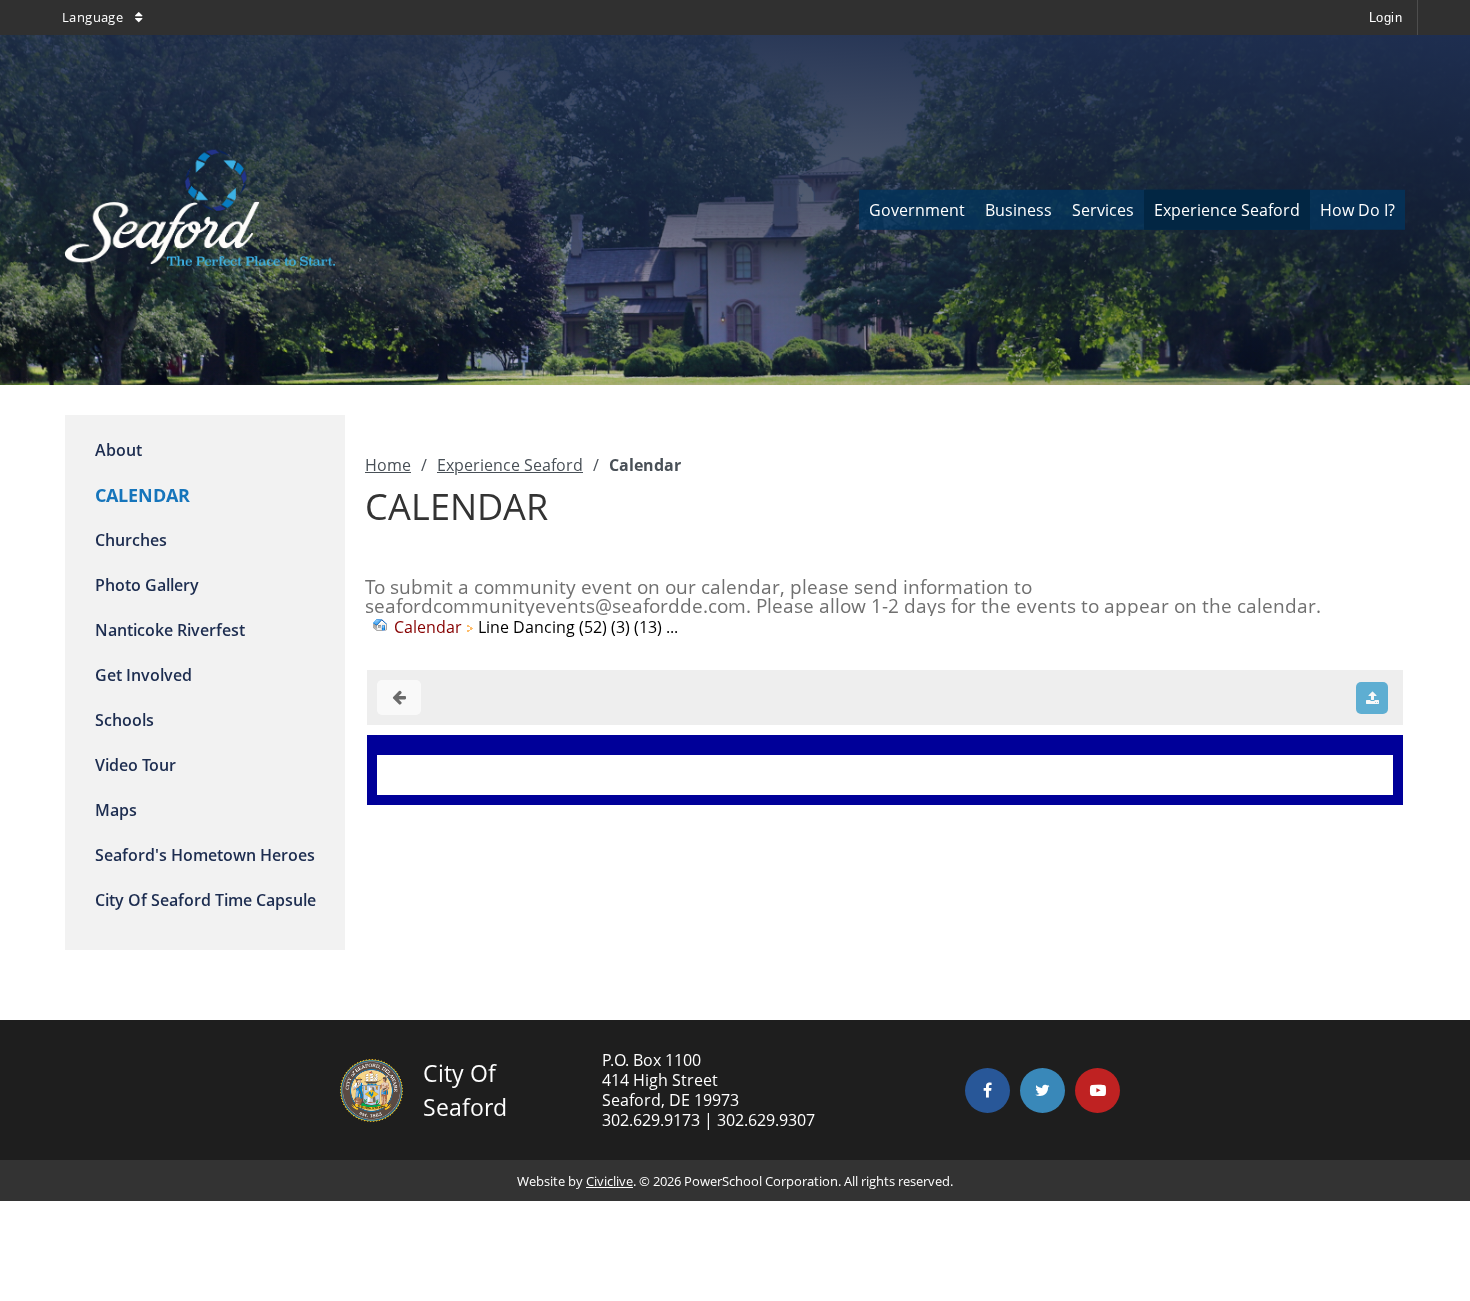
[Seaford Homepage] (200, 260)
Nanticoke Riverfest (170, 630)
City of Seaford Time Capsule (205, 900)
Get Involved (143, 675)
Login (1385, 17)
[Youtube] (1097, 1090)
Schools (124, 720)
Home (388, 465)
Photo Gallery (147, 585)
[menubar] (1132, 210)
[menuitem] (917, 210)
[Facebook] (987, 1090)
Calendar (428, 627)
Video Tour (135, 765)
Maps (116, 810)
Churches (131, 540)
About (118, 450)
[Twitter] (1042, 1090)
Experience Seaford (510, 465)
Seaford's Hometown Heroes (205, 855)
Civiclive (609, 1181)
